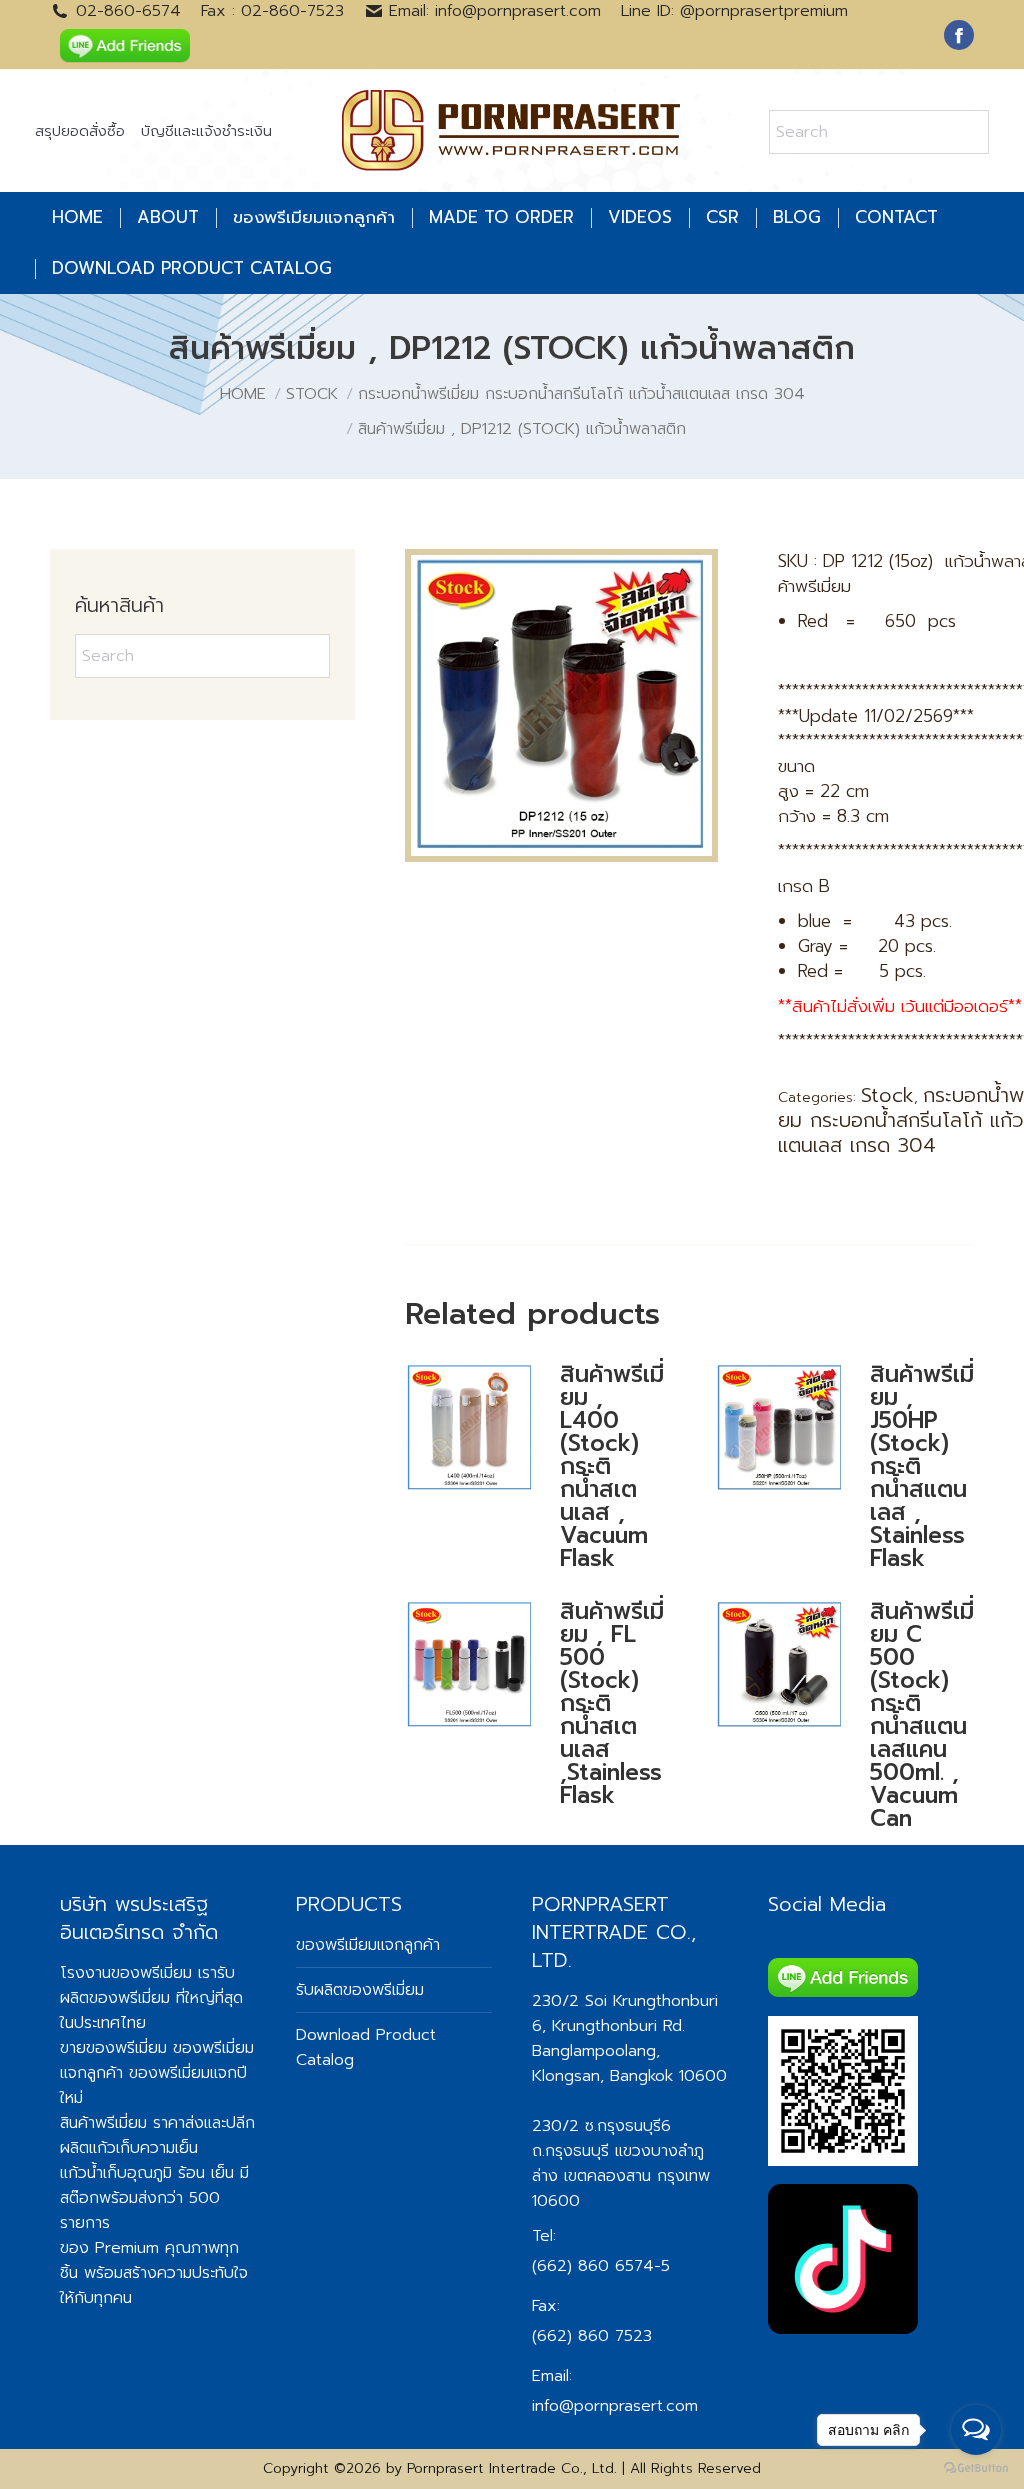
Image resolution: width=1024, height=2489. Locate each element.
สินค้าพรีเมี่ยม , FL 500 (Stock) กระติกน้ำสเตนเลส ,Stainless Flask (612, 1703)
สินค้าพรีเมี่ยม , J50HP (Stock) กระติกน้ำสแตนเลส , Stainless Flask (922, 1466)
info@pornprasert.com (615, 2406)
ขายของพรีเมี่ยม (113, 2048)
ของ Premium (109, 2248)
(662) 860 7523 (592, 2336)
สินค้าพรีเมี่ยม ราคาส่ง (132, 2123)
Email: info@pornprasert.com (495, 11)
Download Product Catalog (366, 2047)
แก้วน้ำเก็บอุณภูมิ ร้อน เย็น (147, 2173)
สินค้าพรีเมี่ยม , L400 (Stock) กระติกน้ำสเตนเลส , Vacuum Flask (612, 1466)
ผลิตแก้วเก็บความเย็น (129, 2148)
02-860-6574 (128, 11)
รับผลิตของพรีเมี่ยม (147, 1985)
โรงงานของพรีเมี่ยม (126, 1973)
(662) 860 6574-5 (601, 2266)
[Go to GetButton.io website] (976, 2468)
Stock (887, 1095)
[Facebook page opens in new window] (959, 35)
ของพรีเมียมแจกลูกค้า (368, 1945)
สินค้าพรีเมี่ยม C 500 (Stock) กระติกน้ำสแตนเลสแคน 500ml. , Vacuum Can (922, 1715)
